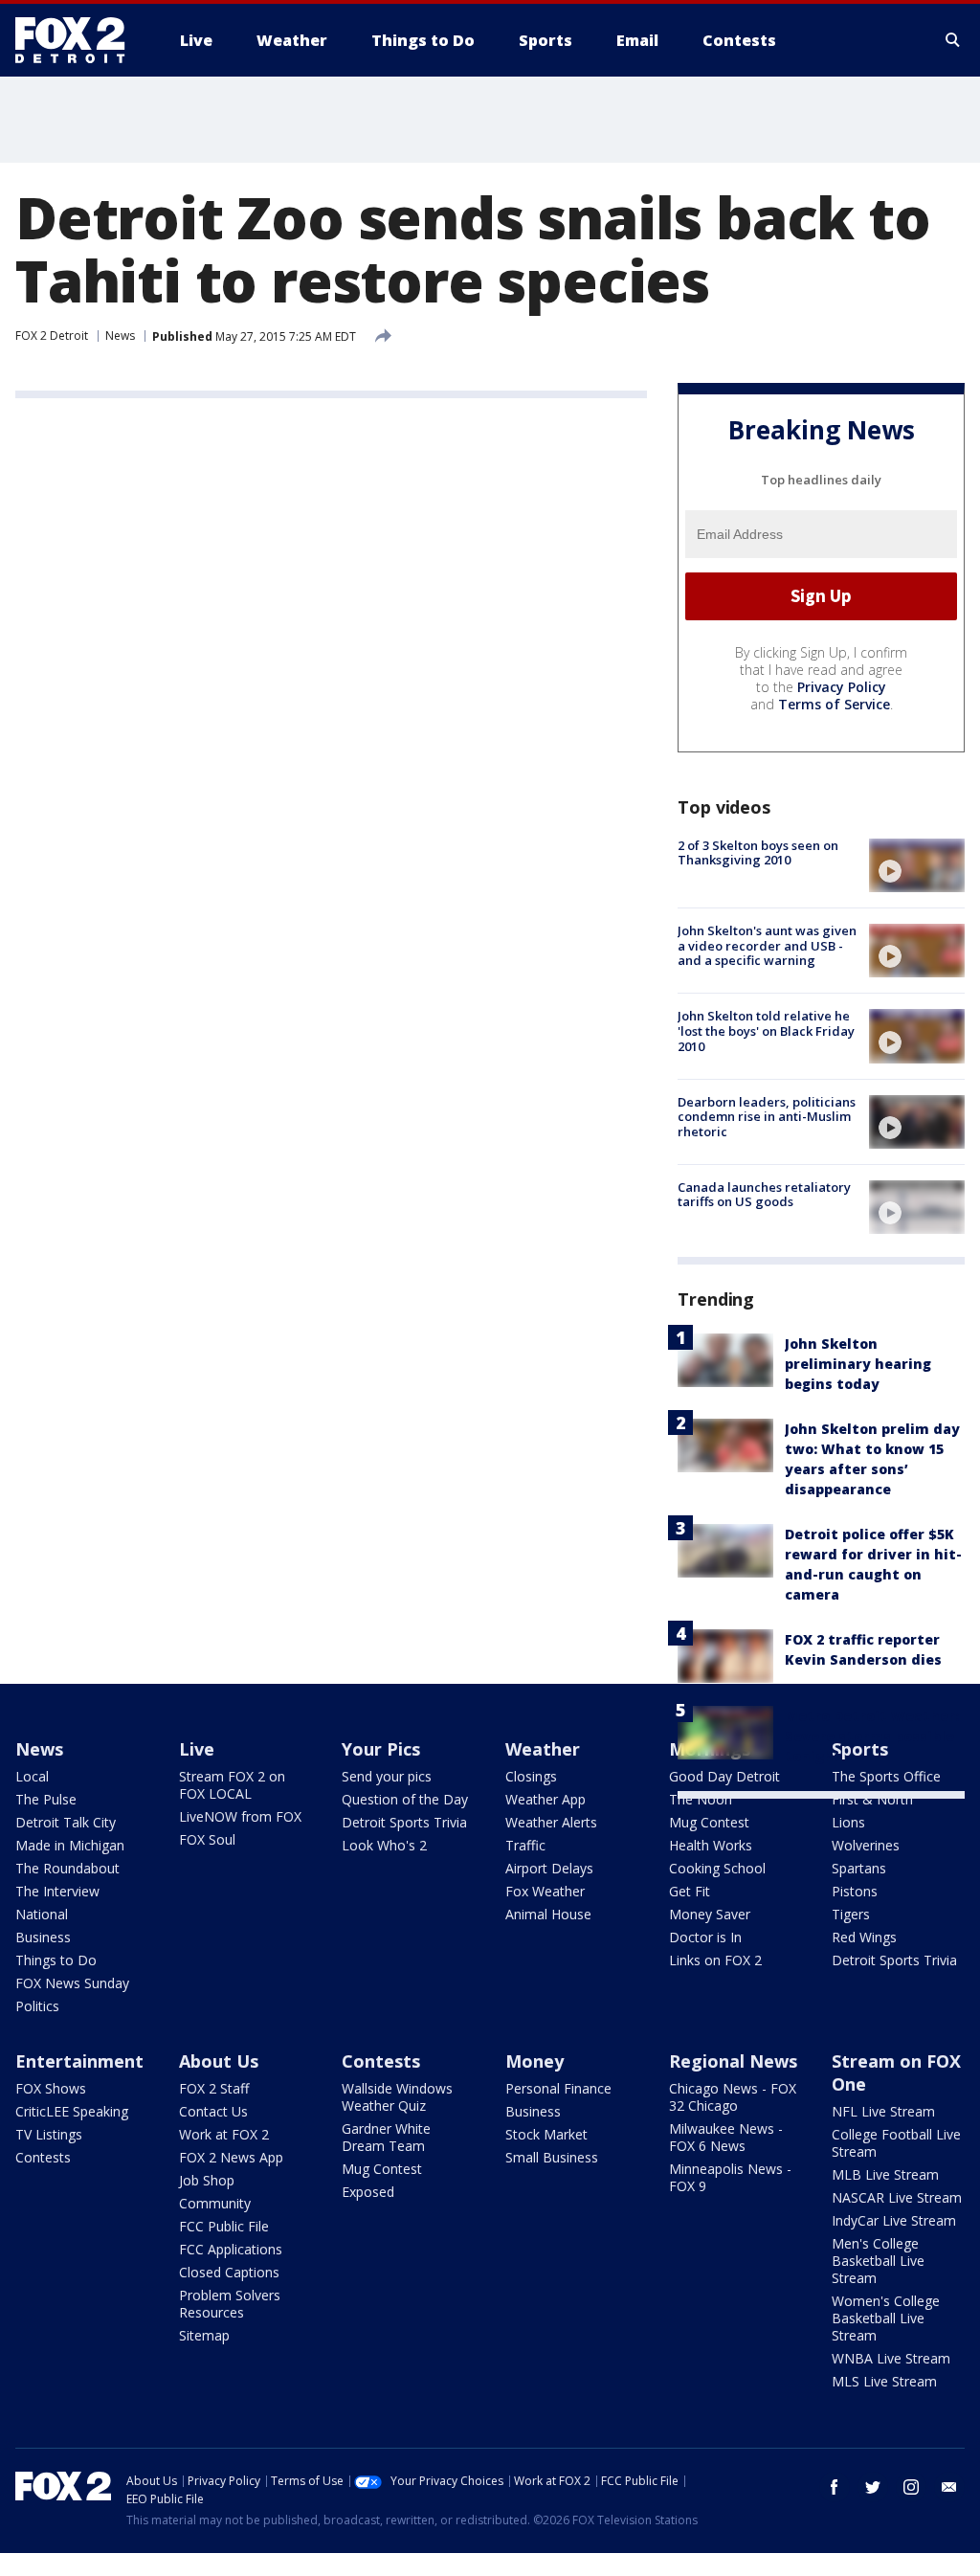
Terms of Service (834, 704)
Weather (543, 1749)
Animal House (548, 1914)
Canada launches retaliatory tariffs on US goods (764, 1195)
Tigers (851, 1914)
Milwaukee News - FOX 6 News (726, 2137)
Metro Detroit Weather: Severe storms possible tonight (872, 1736)
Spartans (859, 1868)
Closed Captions (229, 2272)
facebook (835, 2487)
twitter (873, 2487)
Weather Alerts (551, 1822)
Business (43, 1937)
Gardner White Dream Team (386, 2137)
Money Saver (710, 1914)
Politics (37, 2006)
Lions (848, 1822)
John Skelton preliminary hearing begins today (858, 1364)
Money (535, 2061)
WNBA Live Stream (891, 2358)
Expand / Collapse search (953, 40)
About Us (219, 2061)
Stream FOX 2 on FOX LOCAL (232, 1785)
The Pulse (46, 1799)
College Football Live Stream (896, 2143)
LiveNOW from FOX (240, 1816)
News (120, 336)
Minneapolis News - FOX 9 (730, 2177)
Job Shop (207, 2180)
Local (32, 1776)
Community (215, 2203)
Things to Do (56, 1960)
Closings (531, 1776)
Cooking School (717, 1868)
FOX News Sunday (72, 1983)
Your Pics (381, 1749)
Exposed (368, 2192)
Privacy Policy (842, 687)
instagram (911, 2487)
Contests (43, 2157)
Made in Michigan (70, 1845)
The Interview (57, 1891)
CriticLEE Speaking (72, 2111)
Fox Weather (545, 1891)
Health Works (711, 1845)
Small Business (552, 2157)
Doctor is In (705, 1937)
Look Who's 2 (384, 1845)
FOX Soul (207, 1839)
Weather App (546, 1799)
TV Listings (49, 2134)
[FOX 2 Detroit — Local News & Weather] (78, 40)
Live (197, 1749)
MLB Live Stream (885, 2174)
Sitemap (204, 2335)
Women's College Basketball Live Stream (886, 2318)
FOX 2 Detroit (52, 336)
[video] (917, 865)
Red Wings (864, 1937)
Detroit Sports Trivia (404, 1822)
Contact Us (213, 2111)
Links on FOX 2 (715, 1960)
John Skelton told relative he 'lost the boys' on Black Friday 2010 (766, 1030)
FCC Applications (231, 2249)
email (949, 2487)
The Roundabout (67, 1868)
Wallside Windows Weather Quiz (397, 2097)
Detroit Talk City (66, 1822)
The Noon (701, 1799)
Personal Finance (558, 2088)
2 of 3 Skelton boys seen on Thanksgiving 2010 (758, 853)
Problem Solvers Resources (230, 2304)
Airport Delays (549, 1868)
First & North (872, 1799)
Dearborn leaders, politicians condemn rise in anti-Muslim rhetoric (767, 1117)
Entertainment (79, 2061)
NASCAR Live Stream (897, 2197)
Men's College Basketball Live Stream (878, 2261)
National (42, 1914)
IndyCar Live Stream (894, 2220)
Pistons (855, 1891)
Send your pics (387, 1776)
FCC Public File (224, 2226)
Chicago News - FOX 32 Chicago (733, 2097)
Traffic (525, 1845)
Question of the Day (405, 1799)
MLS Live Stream (884, 2381)
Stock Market (546, 2134)
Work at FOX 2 (224, 2134)
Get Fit (690, 1891)
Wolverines (866, 1845)
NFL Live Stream (883, 2111)
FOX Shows (51, 2088)
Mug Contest (709, 1822)
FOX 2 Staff (214, 2088)
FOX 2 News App (231, 2157)
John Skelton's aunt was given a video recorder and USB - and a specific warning (767, 945)
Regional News (733, 2061)
